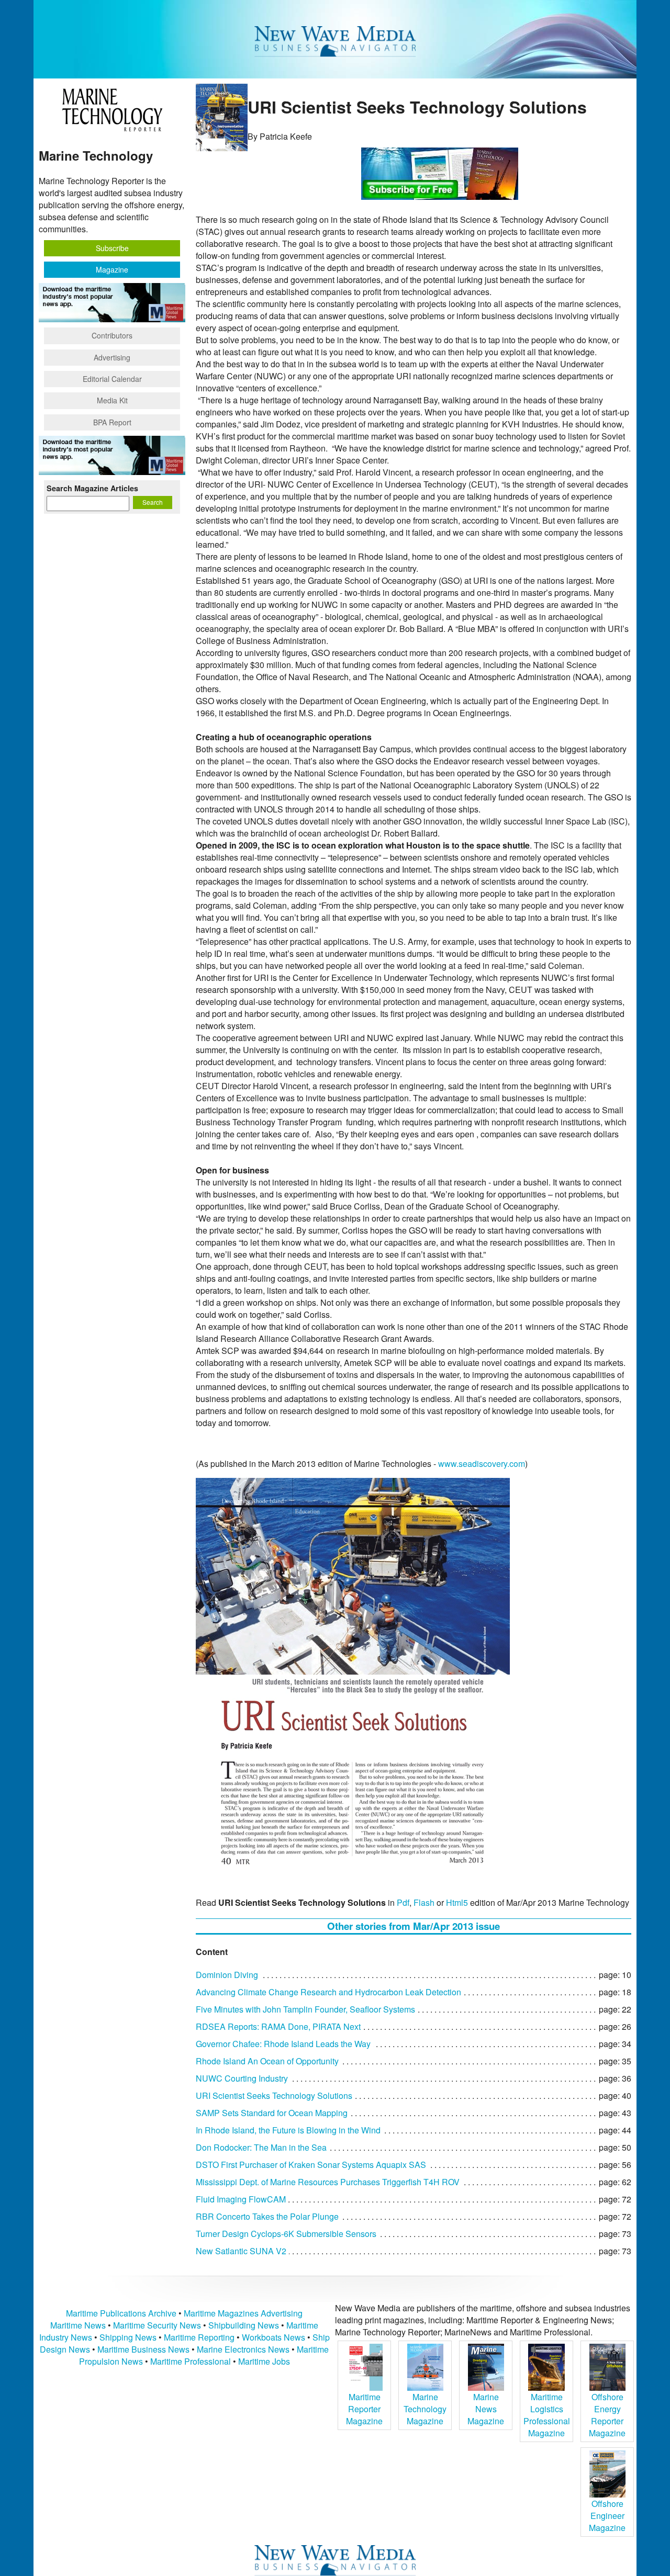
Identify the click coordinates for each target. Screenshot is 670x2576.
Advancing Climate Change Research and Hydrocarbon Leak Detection (328, 1992)
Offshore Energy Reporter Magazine (607, 2415)
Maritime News (78, 2325)
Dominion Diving (227, 1975)
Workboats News (273, 2337)
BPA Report (112, 422)
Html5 (457, 1902)
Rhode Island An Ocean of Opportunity (267, 2061)
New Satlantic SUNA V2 (241, 2251)
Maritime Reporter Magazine (364, 2409)
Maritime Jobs (264, 2361)
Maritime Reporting (199, 2337)
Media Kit (112, 400)
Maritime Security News (157, 2325)
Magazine (112, 269)
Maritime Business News (144, 2349)
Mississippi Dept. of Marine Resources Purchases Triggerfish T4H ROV (328, 2182)
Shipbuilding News (244, 2325)
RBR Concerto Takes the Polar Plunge (267, 2216)
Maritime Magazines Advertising (243, 2313)
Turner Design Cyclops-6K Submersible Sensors (286, 2234)
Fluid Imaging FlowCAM (241, 2199)
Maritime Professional (191, 2361)
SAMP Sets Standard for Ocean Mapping (272, 2113)
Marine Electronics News (243, 2349)
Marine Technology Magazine (425, 2409)
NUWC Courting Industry (242, 2078)
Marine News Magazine (486, 2409)
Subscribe (112, 248)
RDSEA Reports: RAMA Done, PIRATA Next (278, 2026)
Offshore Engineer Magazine (607, 2516)
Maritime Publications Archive (121, 2313)
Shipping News (128, 2337)
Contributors (112, 335)
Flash (424, 1902)
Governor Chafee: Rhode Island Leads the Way (283, 2044)
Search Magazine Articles (92, 488)
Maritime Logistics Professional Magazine (547, 2415)
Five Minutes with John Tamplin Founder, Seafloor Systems (305, 2009)
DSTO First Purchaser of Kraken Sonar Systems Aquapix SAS (311, 2165)
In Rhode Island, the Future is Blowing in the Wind (288, 2130)
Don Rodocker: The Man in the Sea (261, 2147)
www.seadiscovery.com (482, 1464)
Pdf (403, 1902)
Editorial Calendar (112, 379)
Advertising (112, 357)
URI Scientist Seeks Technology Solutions (274, 2095)
